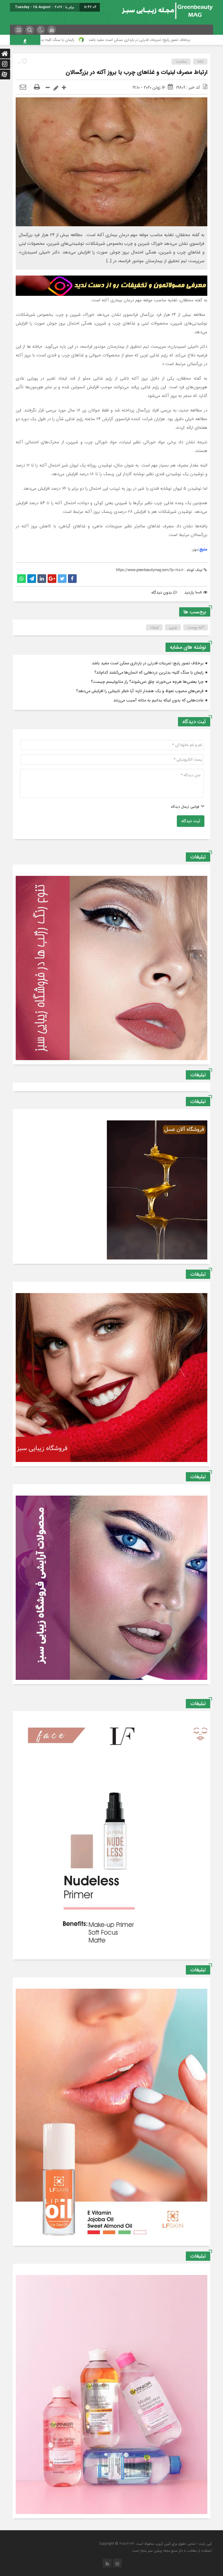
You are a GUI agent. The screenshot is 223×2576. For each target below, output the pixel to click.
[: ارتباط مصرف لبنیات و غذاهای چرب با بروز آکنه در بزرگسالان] (23, 87)
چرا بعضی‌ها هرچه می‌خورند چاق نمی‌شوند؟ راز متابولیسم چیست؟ (147, 682)
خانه (200, 62)
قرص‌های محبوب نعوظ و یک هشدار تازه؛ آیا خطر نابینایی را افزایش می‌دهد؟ (140, 691)
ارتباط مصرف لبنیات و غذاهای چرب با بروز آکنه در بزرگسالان (136, 72)
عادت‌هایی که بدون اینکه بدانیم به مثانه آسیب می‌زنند (158, 700)
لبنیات (154, 627)
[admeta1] (111, 285)
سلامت (181, 62)
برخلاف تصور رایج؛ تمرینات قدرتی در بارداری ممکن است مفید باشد (148, 663)
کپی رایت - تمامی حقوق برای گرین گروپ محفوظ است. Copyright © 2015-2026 (155, 2544)
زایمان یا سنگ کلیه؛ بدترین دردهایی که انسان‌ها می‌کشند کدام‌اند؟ (108, 40)
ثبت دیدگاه (191, 821)
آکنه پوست (196, 627)
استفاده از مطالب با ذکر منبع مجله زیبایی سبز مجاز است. (171, 2551)
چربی (173, 627)
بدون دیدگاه (162, 593)
